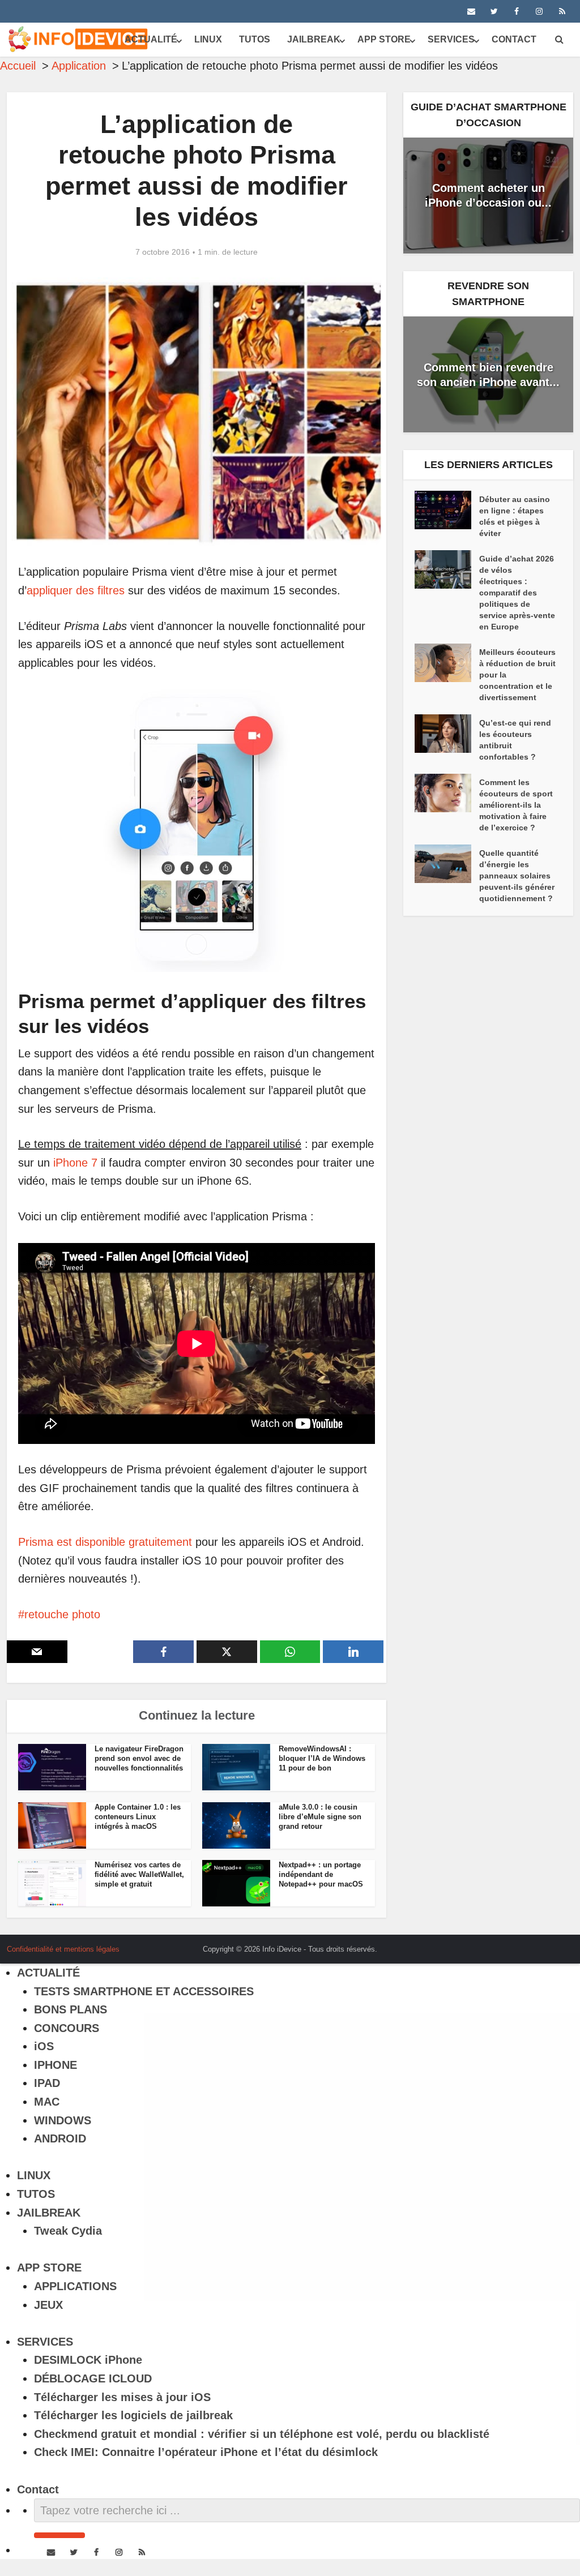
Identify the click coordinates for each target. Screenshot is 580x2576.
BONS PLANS (71, 2009)
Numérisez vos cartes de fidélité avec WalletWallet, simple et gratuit (139, 1874)
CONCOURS (67, 2028)
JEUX (48, 2305)
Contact (514, 39)
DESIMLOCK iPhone (88, 2360)
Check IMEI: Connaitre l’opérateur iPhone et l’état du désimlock (206, 2452)
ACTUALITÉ (151, 39)
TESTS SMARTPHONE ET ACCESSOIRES (144, 1991)
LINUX (208, 39)
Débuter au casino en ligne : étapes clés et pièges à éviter (515, 516)
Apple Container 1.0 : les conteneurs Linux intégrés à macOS (138, 1817)
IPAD (47, 2083)
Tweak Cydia (68, 2231)
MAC (47, 2102)
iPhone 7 (75, 1163)
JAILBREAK (314, 39)
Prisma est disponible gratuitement (105, 1542)
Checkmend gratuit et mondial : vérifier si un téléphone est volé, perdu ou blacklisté (262, 2434)
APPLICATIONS (75, 2286)
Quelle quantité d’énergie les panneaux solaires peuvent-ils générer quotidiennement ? (517, 876)
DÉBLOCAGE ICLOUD (93, 2378)
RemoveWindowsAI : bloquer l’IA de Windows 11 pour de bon (322, 1758)
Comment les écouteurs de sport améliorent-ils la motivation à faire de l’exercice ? (516, 805)
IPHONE (56, 2065)
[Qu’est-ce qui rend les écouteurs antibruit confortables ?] (447, 734)
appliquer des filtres (76, 590)
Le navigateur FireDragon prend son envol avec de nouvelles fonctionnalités (139, 1758)
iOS (44, 2046)
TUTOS (255, 39)
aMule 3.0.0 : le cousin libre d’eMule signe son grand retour (320, 1817)
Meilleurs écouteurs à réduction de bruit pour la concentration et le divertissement (517, 675)
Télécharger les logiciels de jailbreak (133, 2415)
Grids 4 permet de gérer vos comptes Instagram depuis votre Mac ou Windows (279, 1945)
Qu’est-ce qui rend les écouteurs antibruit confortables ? (515, 740)
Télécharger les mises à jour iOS (122, 2397)
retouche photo (62, 1614)
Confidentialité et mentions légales (63, 1949)
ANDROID (60, 2138)
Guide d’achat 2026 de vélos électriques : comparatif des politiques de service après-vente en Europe (517, 593)
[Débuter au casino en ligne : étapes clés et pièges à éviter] (447, 510)
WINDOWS (63, 2120)
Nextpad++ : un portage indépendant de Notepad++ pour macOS (321, 1874)
